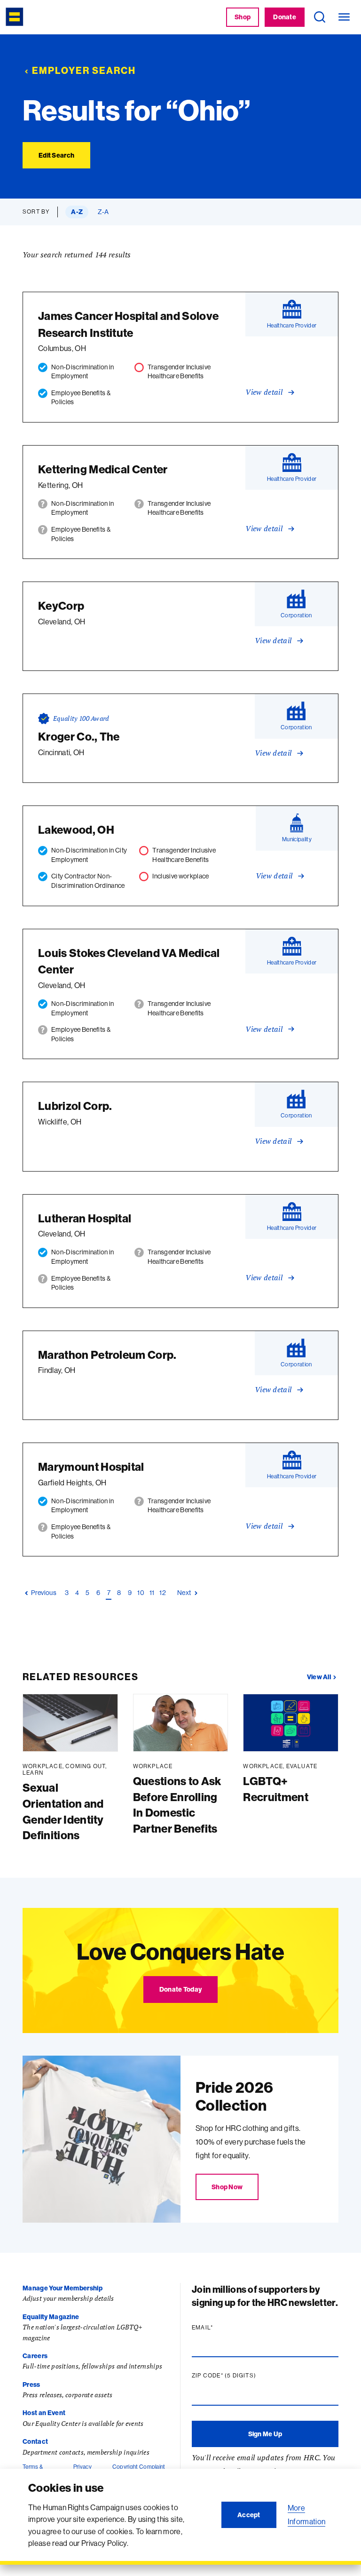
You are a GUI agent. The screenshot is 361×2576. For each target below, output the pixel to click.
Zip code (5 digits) (242, 2376)
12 (163, 1592)
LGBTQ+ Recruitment (276, 1789)
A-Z (77, 212)
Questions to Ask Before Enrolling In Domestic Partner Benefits (177, 1805)
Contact (35, 2441)
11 (152, 1592)
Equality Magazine (51, 2317)
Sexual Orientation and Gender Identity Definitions (63, 1811)
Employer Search (84, 70)
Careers (35, 2356)
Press (31, 2385)
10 (141, 1592)
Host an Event (44, 2413)
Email (220, 2328)
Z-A (103, 212)
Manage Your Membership (63, 2288)
